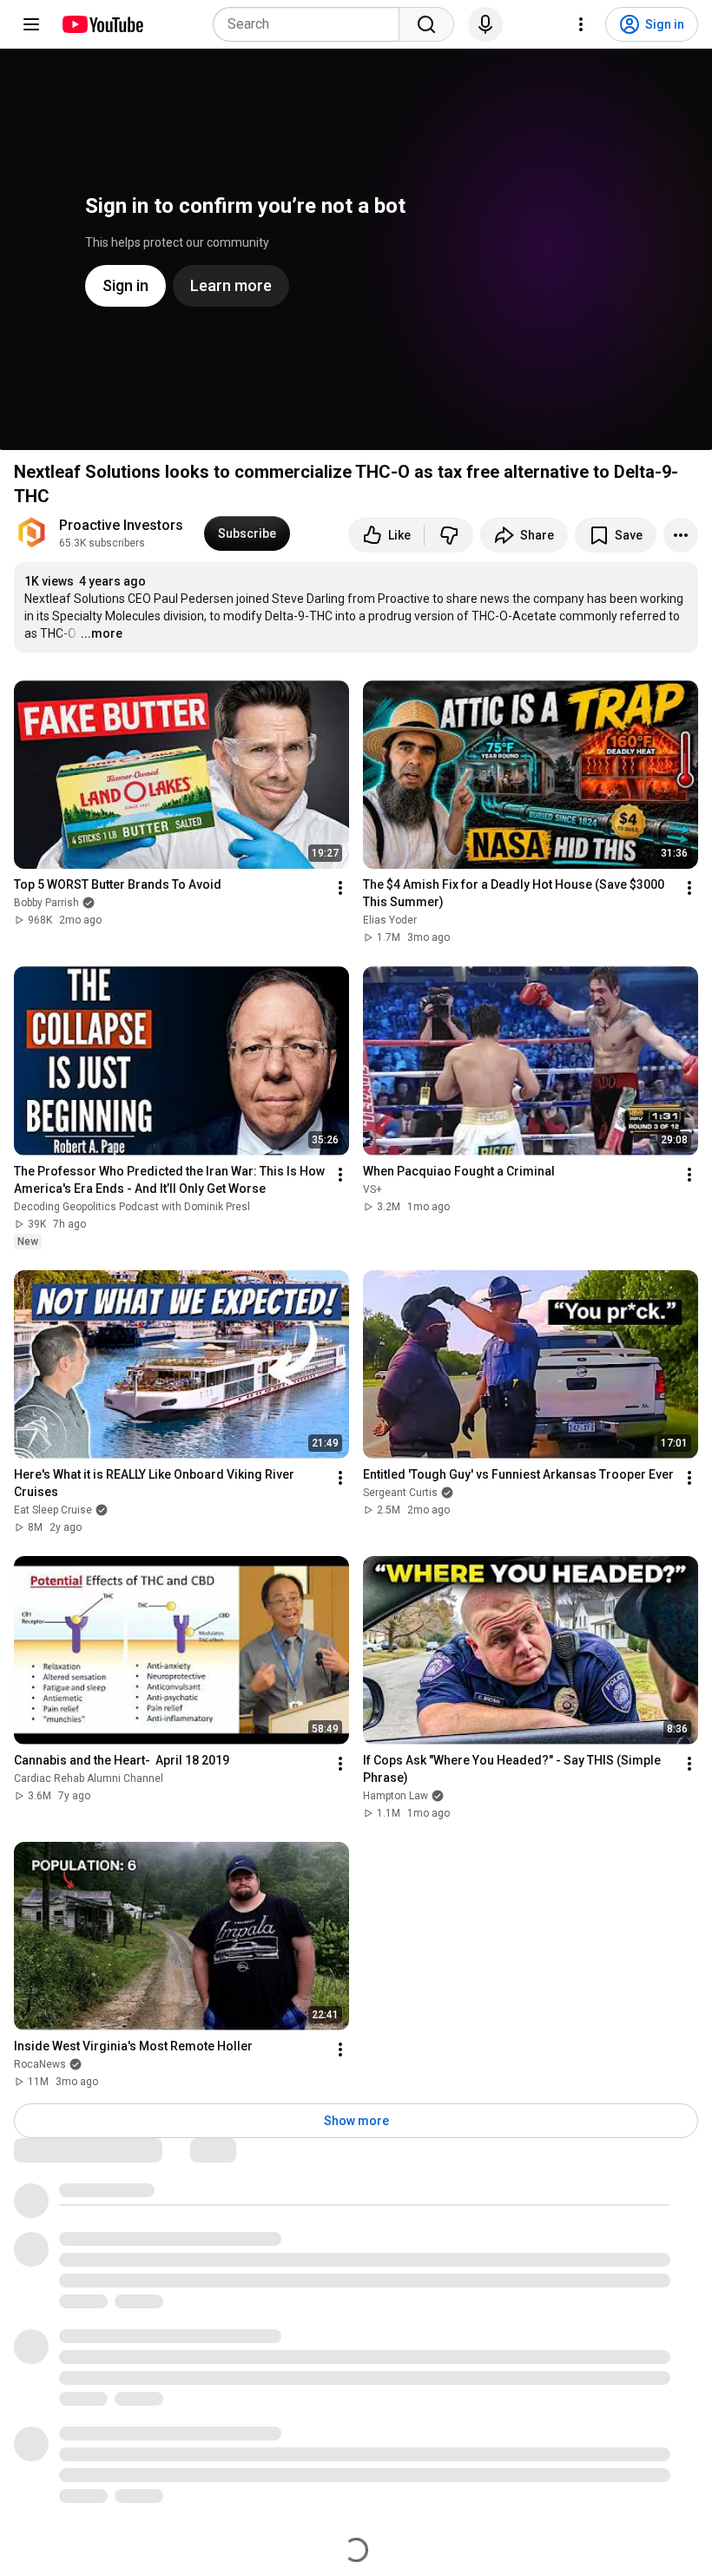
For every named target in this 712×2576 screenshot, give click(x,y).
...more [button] (102, 633)
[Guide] (31, 24)
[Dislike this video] (449, 535)
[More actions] (681, 535)
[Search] (426, 24)
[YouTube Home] (102, 24)
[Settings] (581, 24)
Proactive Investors (121, 525)
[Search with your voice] (485, 24)
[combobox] (311, 24)
